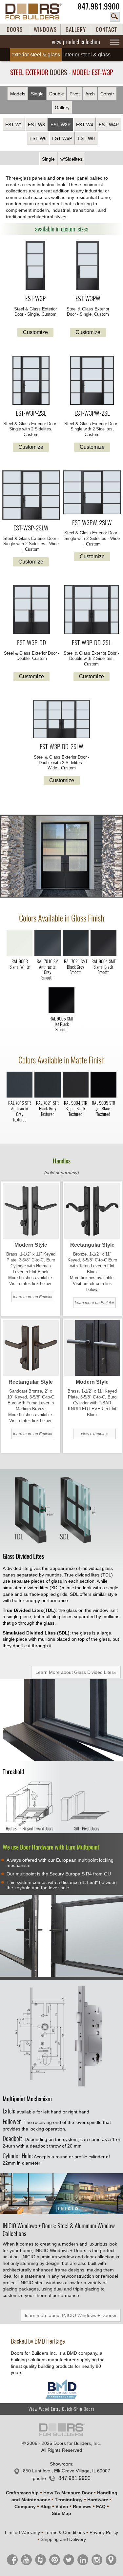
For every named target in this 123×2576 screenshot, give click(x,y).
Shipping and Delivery (63, 2539)
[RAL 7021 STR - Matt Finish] (47, 1096)
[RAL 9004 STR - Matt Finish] (76, 1096)
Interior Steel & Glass (87, 55)
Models (18, 94)
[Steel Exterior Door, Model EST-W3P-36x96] (35, 266)
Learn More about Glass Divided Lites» (76, 1672)
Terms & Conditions (65, 2532)
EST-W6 (38, 138)
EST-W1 (14, 125)
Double (57, 94)
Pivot (75, 94)
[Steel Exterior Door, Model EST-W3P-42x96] (88, 266)
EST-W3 (36, 125)
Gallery (62, 108)
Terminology (69, 2500)
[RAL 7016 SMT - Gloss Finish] (47, 954)
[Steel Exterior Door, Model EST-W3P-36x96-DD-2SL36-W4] (61, 720)
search (115, 17)
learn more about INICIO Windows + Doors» (71, 2315)
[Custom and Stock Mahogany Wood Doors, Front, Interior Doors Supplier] (37, 11)
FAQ (101, 2507)
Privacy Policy (104, 2532)
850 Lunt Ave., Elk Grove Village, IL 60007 (67, 2471)
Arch (90, 94)
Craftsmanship (22, 2493)
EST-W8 (86, 138)
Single (37, 94)
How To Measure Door (68, 2493)
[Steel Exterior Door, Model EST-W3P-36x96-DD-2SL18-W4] (92, 610)
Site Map (61, 2513)
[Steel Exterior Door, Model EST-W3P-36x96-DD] (32, 610)
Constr (107, 94)
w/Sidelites (71, 159)
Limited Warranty (22, 2532)
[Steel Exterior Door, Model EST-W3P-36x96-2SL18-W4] (31, 381)
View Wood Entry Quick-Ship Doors (61, 2409)
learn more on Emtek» (33, 1297)
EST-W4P (109, 125)
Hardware (98, 2500)
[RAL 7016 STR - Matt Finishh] (20, 1096)
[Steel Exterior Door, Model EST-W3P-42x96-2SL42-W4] (92, 493)
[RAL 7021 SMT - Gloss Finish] (76, 954)
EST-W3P (61, 125)
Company (25, 2507)
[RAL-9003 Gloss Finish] (20, 954)
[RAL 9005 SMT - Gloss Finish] (61, 1012)
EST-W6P (62, 138)
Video (62, 2507)
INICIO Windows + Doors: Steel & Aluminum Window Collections (59, 2230)
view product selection (76, 42)
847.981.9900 (99, 6)
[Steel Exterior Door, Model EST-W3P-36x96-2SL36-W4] (31, 496)
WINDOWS (45, 30)
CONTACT (106, 30)
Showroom (61, 2464)
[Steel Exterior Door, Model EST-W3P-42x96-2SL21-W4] (92, 381)
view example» (94, 1434)
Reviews (82, 2507)
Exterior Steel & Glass (36, 55)
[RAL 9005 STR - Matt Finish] (103, 1096)
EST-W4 (85, 125)
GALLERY (76, 30)
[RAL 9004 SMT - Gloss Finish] (103, 954)
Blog (46, 2507)
